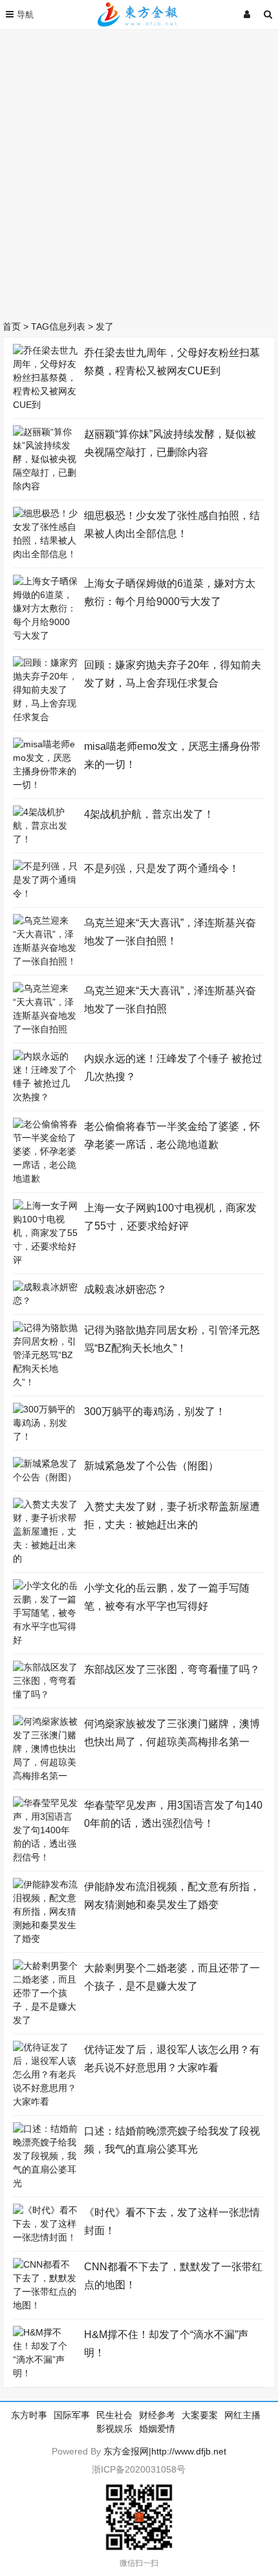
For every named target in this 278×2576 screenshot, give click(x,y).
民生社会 (114, 2415)
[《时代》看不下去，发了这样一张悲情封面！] (45, 2237)
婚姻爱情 (157, 2429)
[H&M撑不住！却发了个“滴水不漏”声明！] (45, 2373)
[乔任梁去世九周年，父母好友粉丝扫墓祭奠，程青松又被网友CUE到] (45, 405)
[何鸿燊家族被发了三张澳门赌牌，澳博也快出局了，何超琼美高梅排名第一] (45, 1776)
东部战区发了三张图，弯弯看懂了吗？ (172, 1669)
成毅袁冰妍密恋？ (125, 1289)
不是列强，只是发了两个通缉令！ (162, 868)
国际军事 (72, 2415)
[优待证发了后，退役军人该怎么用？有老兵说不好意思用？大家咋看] (45, 2102)
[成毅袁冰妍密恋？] (45, 1301)
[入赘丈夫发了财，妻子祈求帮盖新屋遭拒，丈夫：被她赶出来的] (45, 1559)
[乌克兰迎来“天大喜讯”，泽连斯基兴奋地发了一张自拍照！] (45, 961)
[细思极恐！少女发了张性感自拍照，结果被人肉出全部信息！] (45, 554)
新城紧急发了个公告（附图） (151, 1466)
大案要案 (200, 2415)
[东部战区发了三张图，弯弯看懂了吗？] (45, 1694)
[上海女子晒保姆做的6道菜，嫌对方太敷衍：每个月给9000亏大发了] (45, 635)
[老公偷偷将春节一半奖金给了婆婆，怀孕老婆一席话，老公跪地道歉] (45, 1178)
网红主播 (242, 2415)
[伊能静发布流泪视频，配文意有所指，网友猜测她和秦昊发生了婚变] (45, 1939)
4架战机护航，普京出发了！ (149, 814)
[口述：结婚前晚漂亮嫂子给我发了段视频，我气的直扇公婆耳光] (45, 2183)
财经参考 (157, 2415)
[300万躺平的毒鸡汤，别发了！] (45, 1436)
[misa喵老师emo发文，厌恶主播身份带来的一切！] (45, 785)
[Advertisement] (139, 171)
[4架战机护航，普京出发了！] (45, 839)
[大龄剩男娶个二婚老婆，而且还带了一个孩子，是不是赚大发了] (45, 2020)
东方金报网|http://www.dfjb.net (165, 2451)
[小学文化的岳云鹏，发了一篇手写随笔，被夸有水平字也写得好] (45, 1640)
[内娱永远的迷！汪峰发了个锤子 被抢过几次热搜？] (45, 1097)
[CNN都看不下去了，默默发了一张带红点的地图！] (45, 2305)
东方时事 (29, 2415)
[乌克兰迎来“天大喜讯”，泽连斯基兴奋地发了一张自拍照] (45, 1029)
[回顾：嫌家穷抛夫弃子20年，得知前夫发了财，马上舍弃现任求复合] (45, 717)
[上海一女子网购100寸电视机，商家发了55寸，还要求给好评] (45, 1260)
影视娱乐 (114, 2429)
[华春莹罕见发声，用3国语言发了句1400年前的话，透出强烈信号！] (45, 1857)
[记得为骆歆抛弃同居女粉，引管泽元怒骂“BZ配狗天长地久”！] (45, 1382)
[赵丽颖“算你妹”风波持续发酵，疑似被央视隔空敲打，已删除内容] (45, 486)
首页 (12, 326)
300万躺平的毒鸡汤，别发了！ (155, 1411)
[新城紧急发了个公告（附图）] (45, 1477)
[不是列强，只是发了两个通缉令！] (45, 893)
